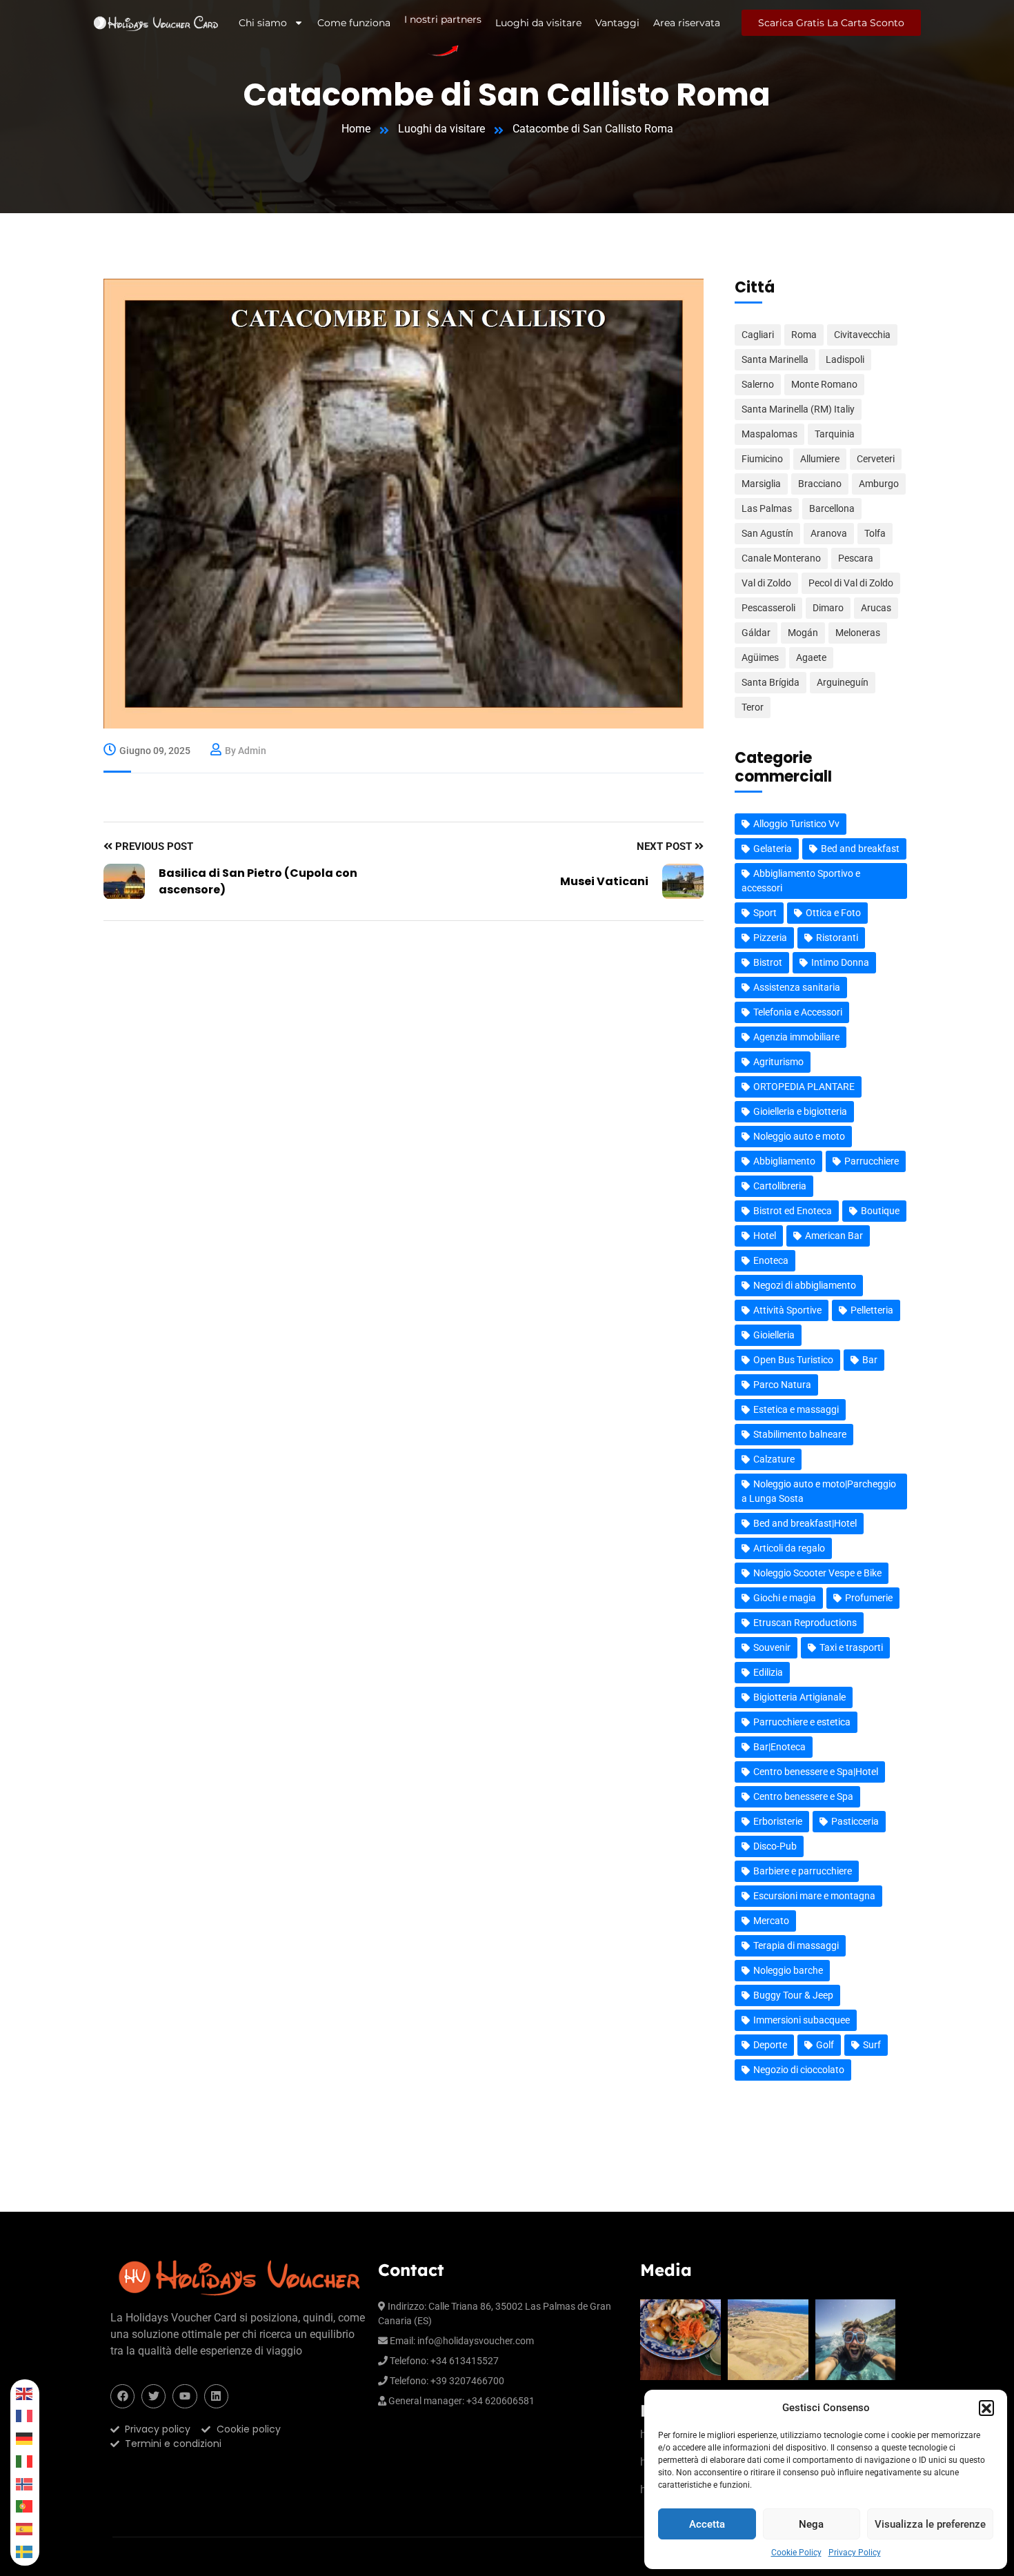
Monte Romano (824, 384)
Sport (765, 913)
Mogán (803, 633)
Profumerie (869, 1598)
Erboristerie (778, 1821)
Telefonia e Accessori (798, 1012)
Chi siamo (263, 23)
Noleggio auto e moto (799, 1136)
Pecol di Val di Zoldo (851, 583)
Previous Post (153, 846)
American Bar (834, 1236)
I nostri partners (443, 21)
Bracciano (820, 484)
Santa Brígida (771, 682)
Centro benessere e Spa (803, 1796)
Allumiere (820, 459)
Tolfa (875, 533)
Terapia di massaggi (796, 1945)
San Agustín (767, 533)
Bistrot (768, 962)
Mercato (771, 1921)
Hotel (765, 1236)
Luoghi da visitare (538, 23)
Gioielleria (774, 1335)
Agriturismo (778, 1062)
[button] (986, 2408)
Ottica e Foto (833, 913)
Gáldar (756, 633)
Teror (753, 707)
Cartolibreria (780, 1186)
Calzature (774, 1459)
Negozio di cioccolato (799, 2070)
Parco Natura (782, 1385)
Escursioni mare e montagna (814, 1896)
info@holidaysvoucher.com (476, 2341)
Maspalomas (769, 434)
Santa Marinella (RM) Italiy (798, 409)
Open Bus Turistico (793, 1360)
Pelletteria (872, 1310)
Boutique (880, 1211)
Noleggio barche (788, 1970)
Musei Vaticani (604, 881)
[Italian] (25, 2461)
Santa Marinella (775, 359)
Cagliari (758, 335)
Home (356, 129)
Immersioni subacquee (802, 2020)
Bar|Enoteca (779, 1747)
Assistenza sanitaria (797, 987)
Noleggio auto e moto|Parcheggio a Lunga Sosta (819, 1491)
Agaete (811, 657)
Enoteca (771, 1260)
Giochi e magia (785, 1598)
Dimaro (828, 608)
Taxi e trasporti (851, 1647)
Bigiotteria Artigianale (799, 1697)
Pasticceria (855, 1821)
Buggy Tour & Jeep (793, 1995)
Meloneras (858, 633)
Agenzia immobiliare (796, 1037)
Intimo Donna (840, 962)
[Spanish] (25, 2529)
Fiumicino (762, 459)
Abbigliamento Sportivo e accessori (801, 881)
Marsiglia (761, 484)
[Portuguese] (25, 2507)
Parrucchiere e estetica (802, 1722)
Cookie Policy (796, 2553)
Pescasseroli (768, 608)
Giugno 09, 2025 (155, 751)
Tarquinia (835, 434)
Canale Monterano (781, 558)
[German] (25, 2438)
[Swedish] (25, 2552)
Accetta (707, 2524)
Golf (825, 2045)
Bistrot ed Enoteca (793, 1211)
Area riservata (687, 23)
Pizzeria (770, 938)
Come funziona (354, 23)
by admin (246, 751)
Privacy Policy (855, 2553)
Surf (872, 2045)
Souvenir (772, 1647)
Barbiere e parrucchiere (803, 1871)
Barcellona (832, 508)
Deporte (770, 2045)
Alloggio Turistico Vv (796, 824)
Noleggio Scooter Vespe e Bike (817, 1573)
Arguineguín (843, 682)
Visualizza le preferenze (930, 2524)
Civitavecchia (862, 335)
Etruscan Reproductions (805, 1623)
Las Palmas (767, 508)
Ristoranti (837, 938)
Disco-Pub (775, 1846)
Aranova (829, 533)
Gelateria (773, 849)
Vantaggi (617, 23)
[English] (25, 2394)
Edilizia (768, 1672)
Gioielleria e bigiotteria (800, 1111)
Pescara (856, 558)
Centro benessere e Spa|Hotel (816, 1772)
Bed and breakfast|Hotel (805, 1523)
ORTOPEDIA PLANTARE (804, 1087)
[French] (25, 2416)
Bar (870, 1360)
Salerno (758, 384)
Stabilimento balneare (800, 1434)
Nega (811, 2524)
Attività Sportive (787, 1310)
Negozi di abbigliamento (805, 1285)
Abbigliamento (784, 1161)
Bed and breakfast (860, 849)
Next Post (666, 846)
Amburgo (879, 484)
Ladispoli (845, 359)
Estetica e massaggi (796, 1409)
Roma (804, 335)
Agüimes (760, 657)
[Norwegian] (25, 2484)
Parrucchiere (872, 1161)
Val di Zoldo (766, 583)
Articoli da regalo (789, 1548)
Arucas (876, 608)
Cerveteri (876, 459)
